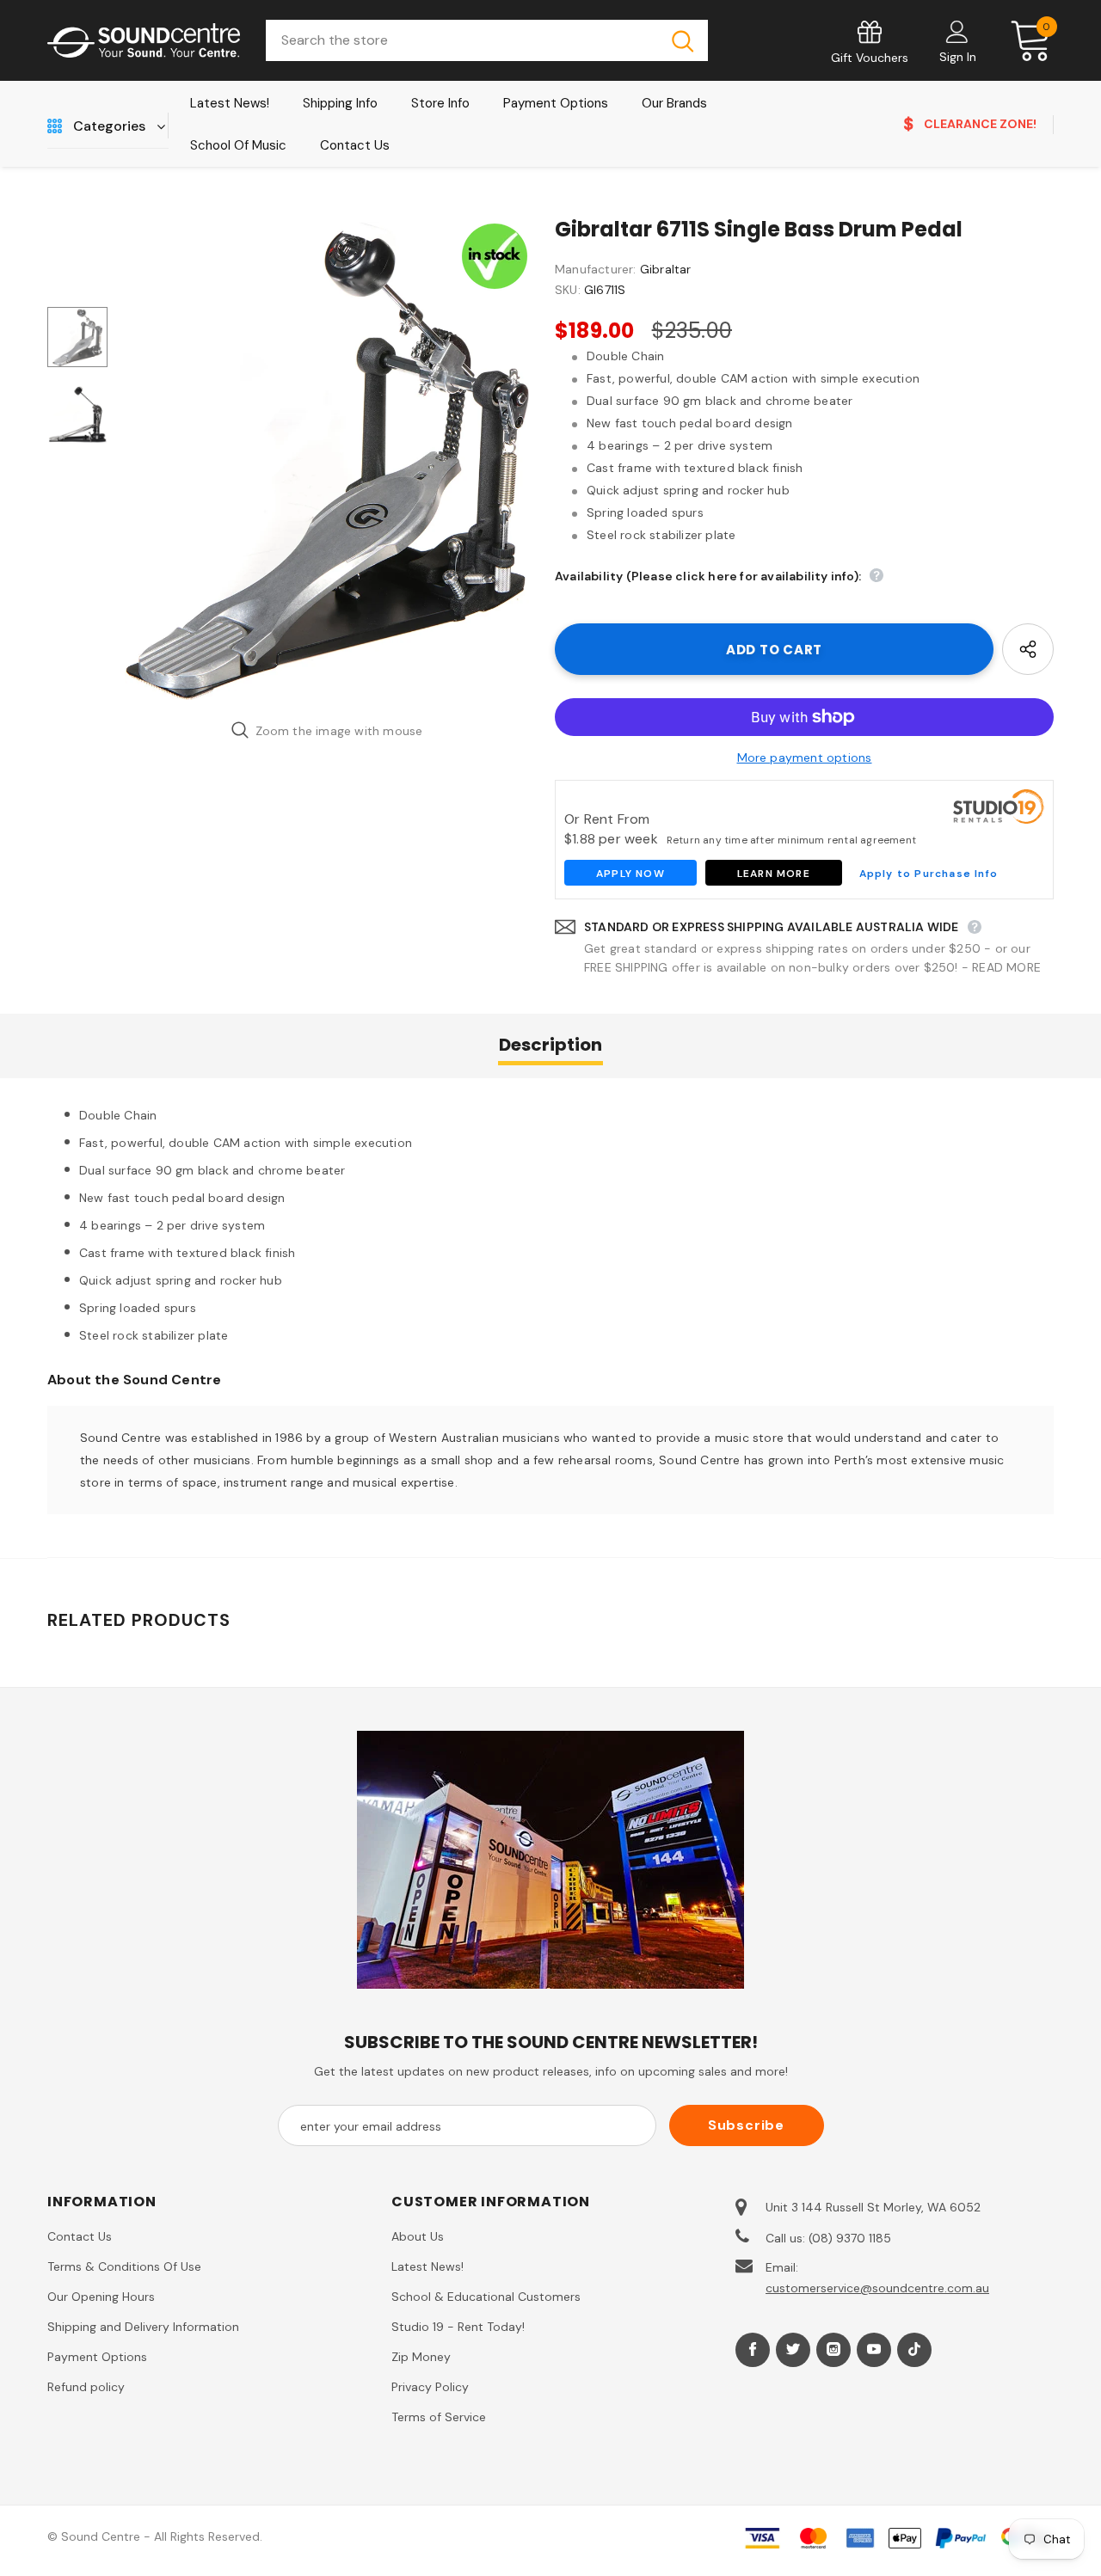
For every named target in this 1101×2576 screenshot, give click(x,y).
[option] (327, 461)
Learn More (774, 874)
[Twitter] (793, 2350)
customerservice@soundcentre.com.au (877, 2288)
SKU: (568, 290)
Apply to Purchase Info (929, 874)
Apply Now (630, 874)
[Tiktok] (914, 2350)
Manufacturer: (596, 269)
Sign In (958, 57)
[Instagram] (833, 2350)
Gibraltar (666, 269)
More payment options (805, 757)
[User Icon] (957, 31)
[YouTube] (874, 2350)
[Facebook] (753, 2350)
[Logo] (144, 41)
